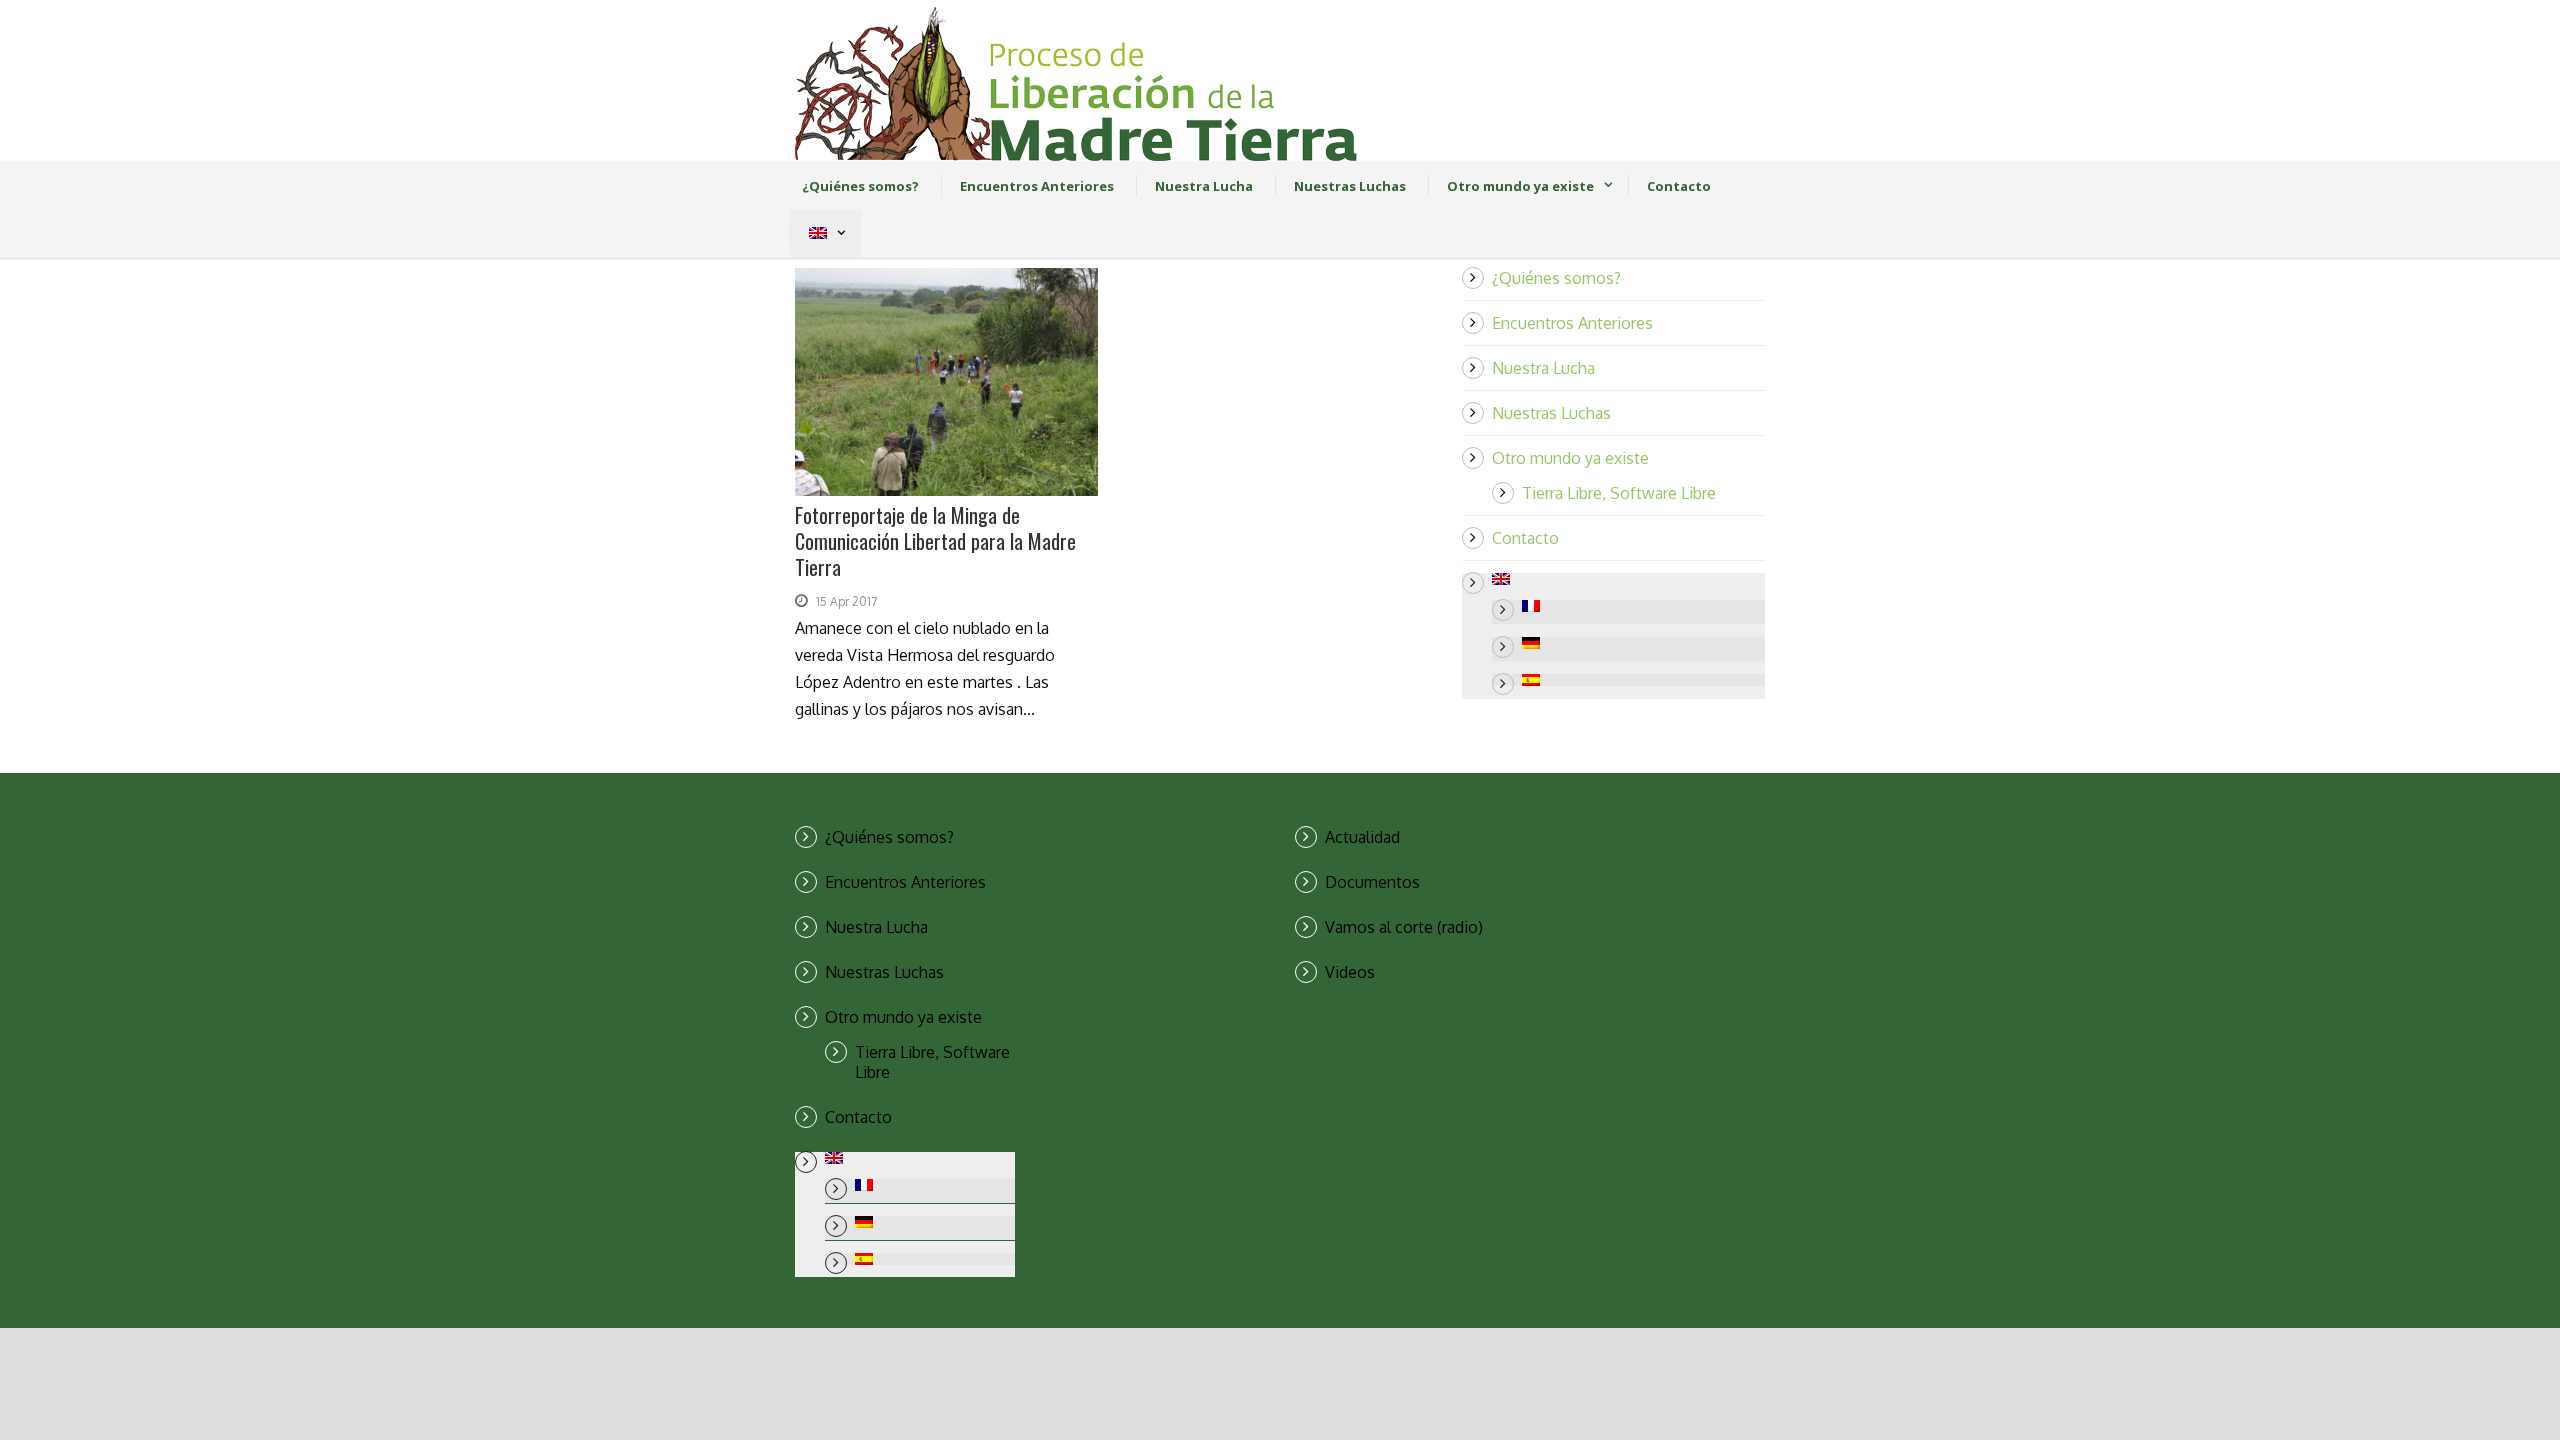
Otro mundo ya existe (1520, 186)
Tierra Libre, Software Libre (1619, 493)
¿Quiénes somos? (860, 186)
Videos (1350, 972)
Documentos (1372, 882)
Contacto (1679, 186)
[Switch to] (817, 234)
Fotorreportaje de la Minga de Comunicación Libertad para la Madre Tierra (935, 541)
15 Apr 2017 (846, 601)
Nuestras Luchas (1350, 186)
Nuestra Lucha (1204, 186)
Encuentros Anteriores (1037, 186)
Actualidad (1362, 837)
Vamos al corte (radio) (1404, 927)
